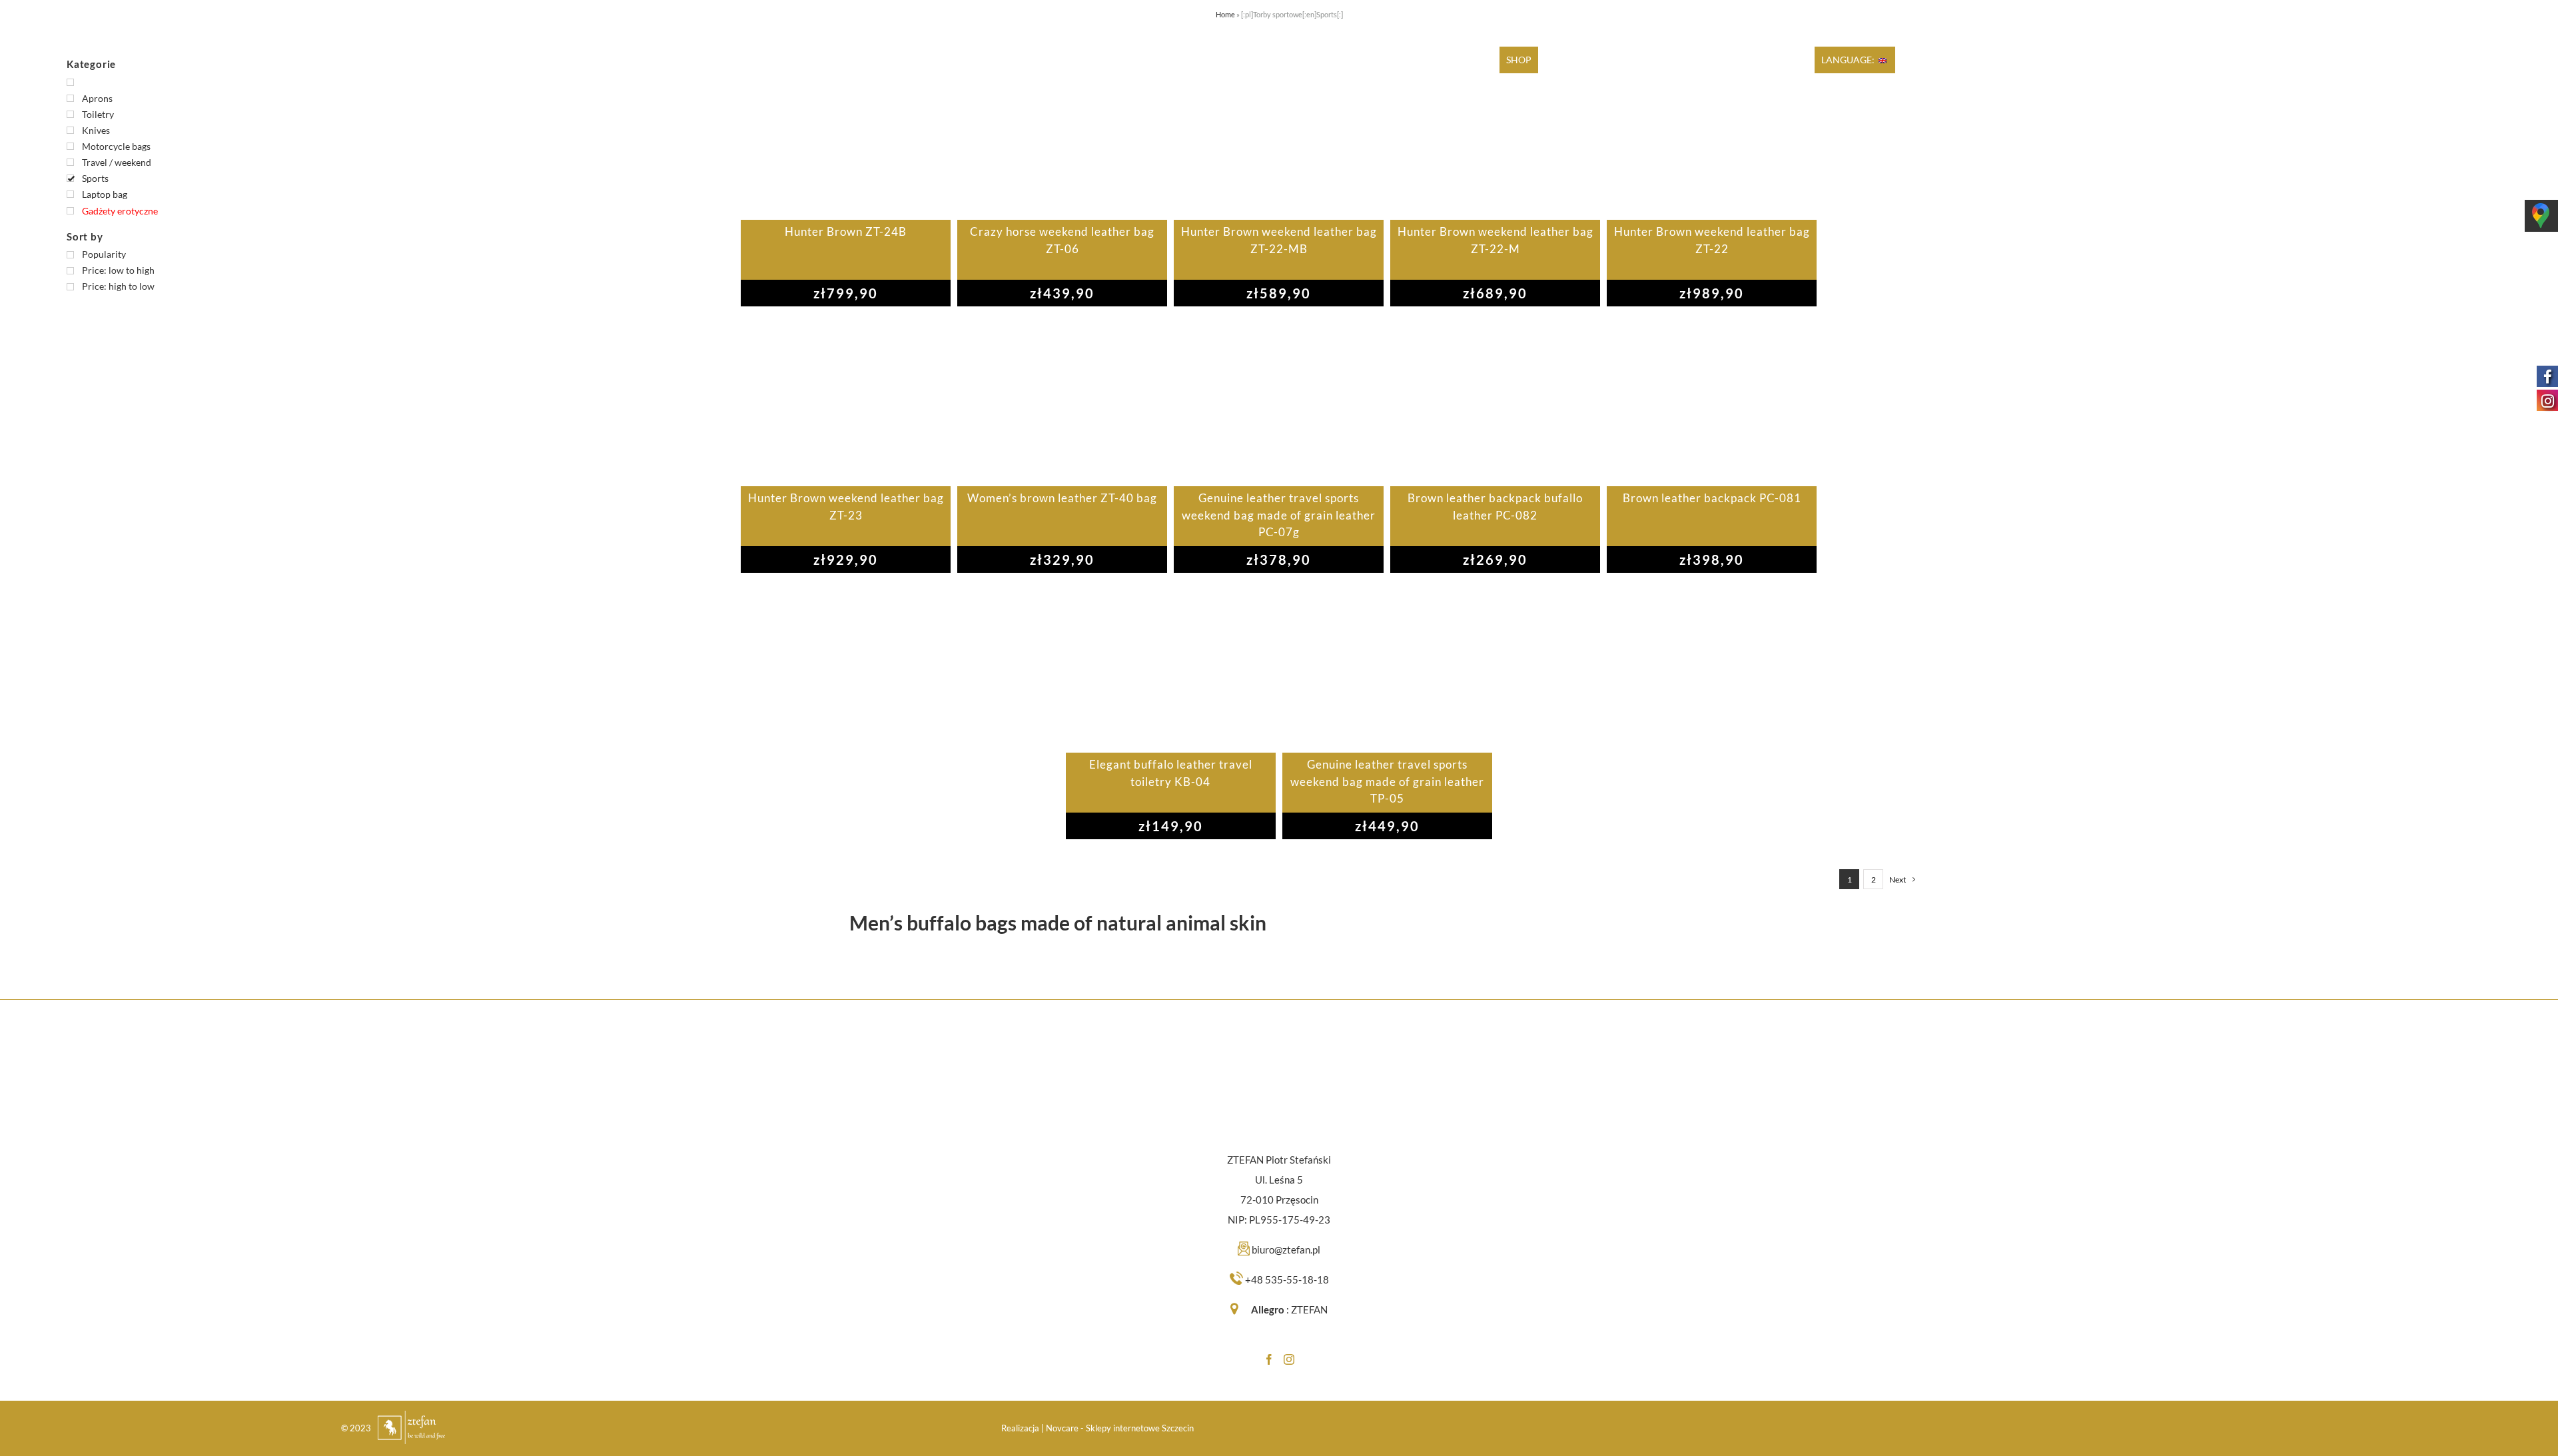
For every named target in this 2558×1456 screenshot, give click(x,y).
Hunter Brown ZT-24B (846, 231)
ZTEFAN (1309, 1309)
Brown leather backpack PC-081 (1712, 498)
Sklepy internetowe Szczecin (1140, 1428)
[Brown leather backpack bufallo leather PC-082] (1495, 400)
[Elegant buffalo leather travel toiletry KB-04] (1171, 666)
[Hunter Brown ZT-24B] (846, 133)
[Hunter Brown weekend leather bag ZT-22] (1712, 133)
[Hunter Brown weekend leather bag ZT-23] (846, 400)
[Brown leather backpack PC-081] (1712, 400)
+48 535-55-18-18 (1287, 1279)
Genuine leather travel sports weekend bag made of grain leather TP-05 (1387, 781)
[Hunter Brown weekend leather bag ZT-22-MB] (1279, 133)
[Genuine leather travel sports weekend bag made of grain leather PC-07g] (1279, 400)
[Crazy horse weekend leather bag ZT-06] (1062, 133)
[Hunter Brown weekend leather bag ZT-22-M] (1495, 133)
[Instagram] (1289, 1359)
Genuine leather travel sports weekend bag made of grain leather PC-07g (1279, 515)
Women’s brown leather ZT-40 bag (1062, 498)
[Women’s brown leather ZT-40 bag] (1062, 400)
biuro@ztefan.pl (1286, 1250)
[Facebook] (1269, 1359)
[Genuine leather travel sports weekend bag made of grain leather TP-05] (1387, 666)
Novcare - (1066, 1428)
